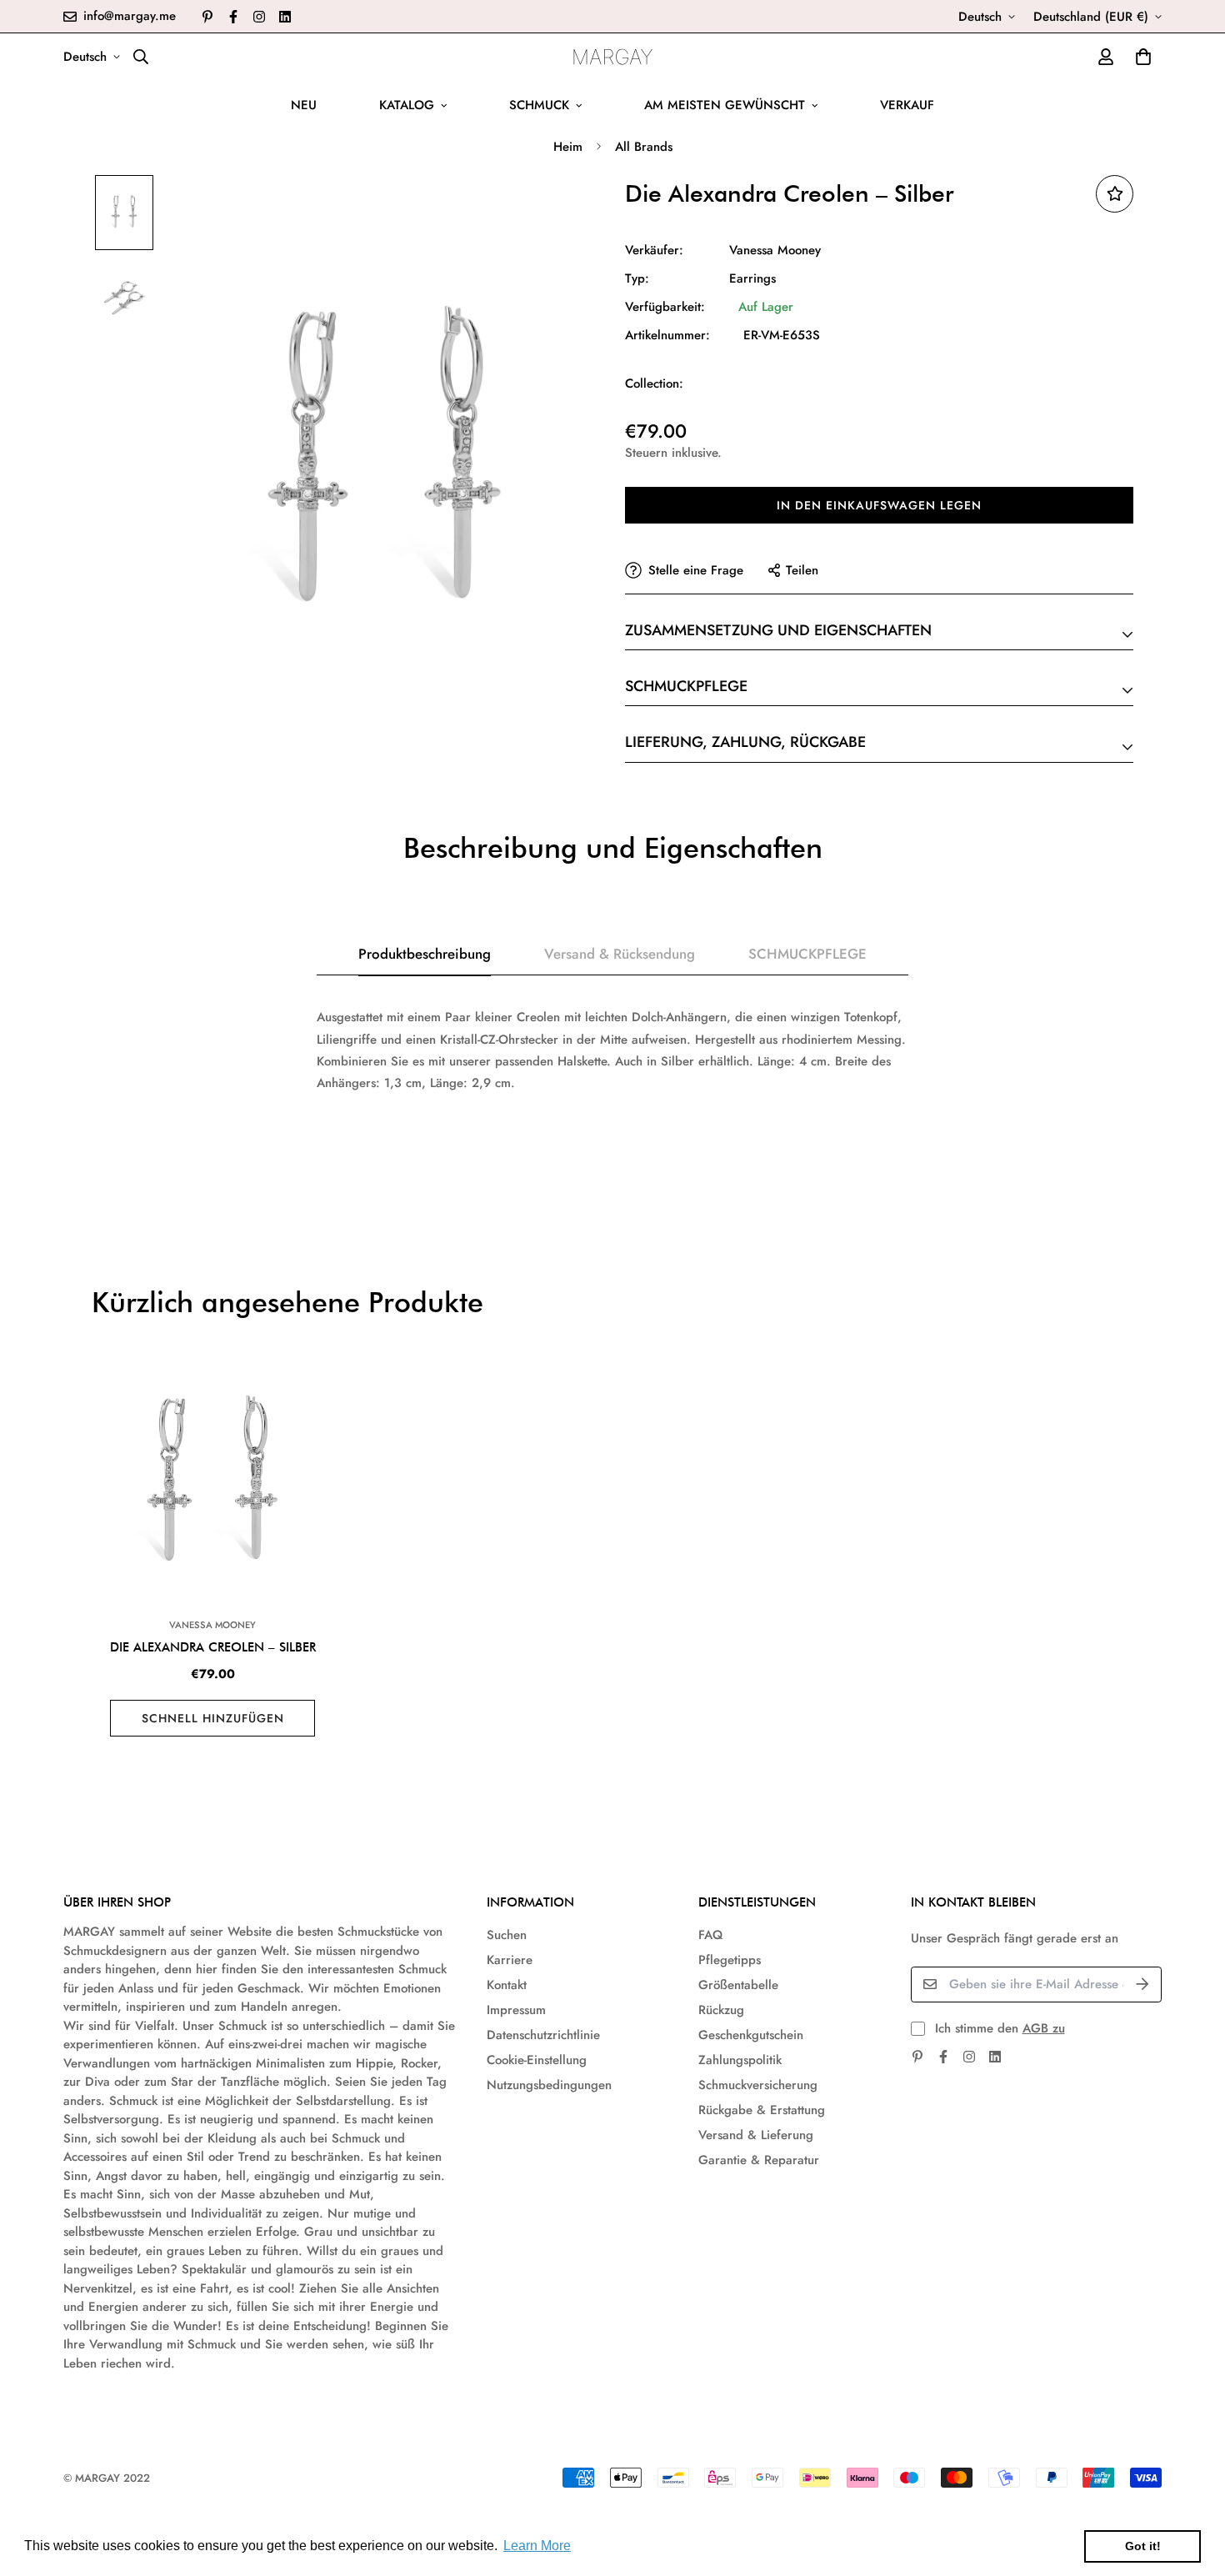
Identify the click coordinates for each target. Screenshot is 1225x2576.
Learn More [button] (537, 2546)
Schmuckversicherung (758, 2085)
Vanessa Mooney (775, 250)
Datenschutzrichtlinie (543, 2035)
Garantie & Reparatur (759, 2160)
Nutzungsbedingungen (549, 2085)
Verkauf (907, 105)
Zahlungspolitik (740, 2060)
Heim (568, 147)
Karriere (510, 1960)
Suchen (507, 1935)
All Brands (644, 147)
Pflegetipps (730, 1960)
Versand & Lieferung (756, 2135)
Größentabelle (738, 1985)
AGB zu (1044, 2028)
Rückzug (721, 2010)
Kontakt (507, 1985)
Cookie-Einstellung (537, 2060)
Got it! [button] (1143, 2546)
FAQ (710, 1935)
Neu (304, 105)
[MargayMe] (613, 57)
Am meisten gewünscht (725, 105)
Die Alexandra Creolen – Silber (213, 1647)
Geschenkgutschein (751, 2035)
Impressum (516, 2010)
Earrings (752, 278)
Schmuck (539, 105)
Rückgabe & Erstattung (762, 2110)
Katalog (407, 105)
